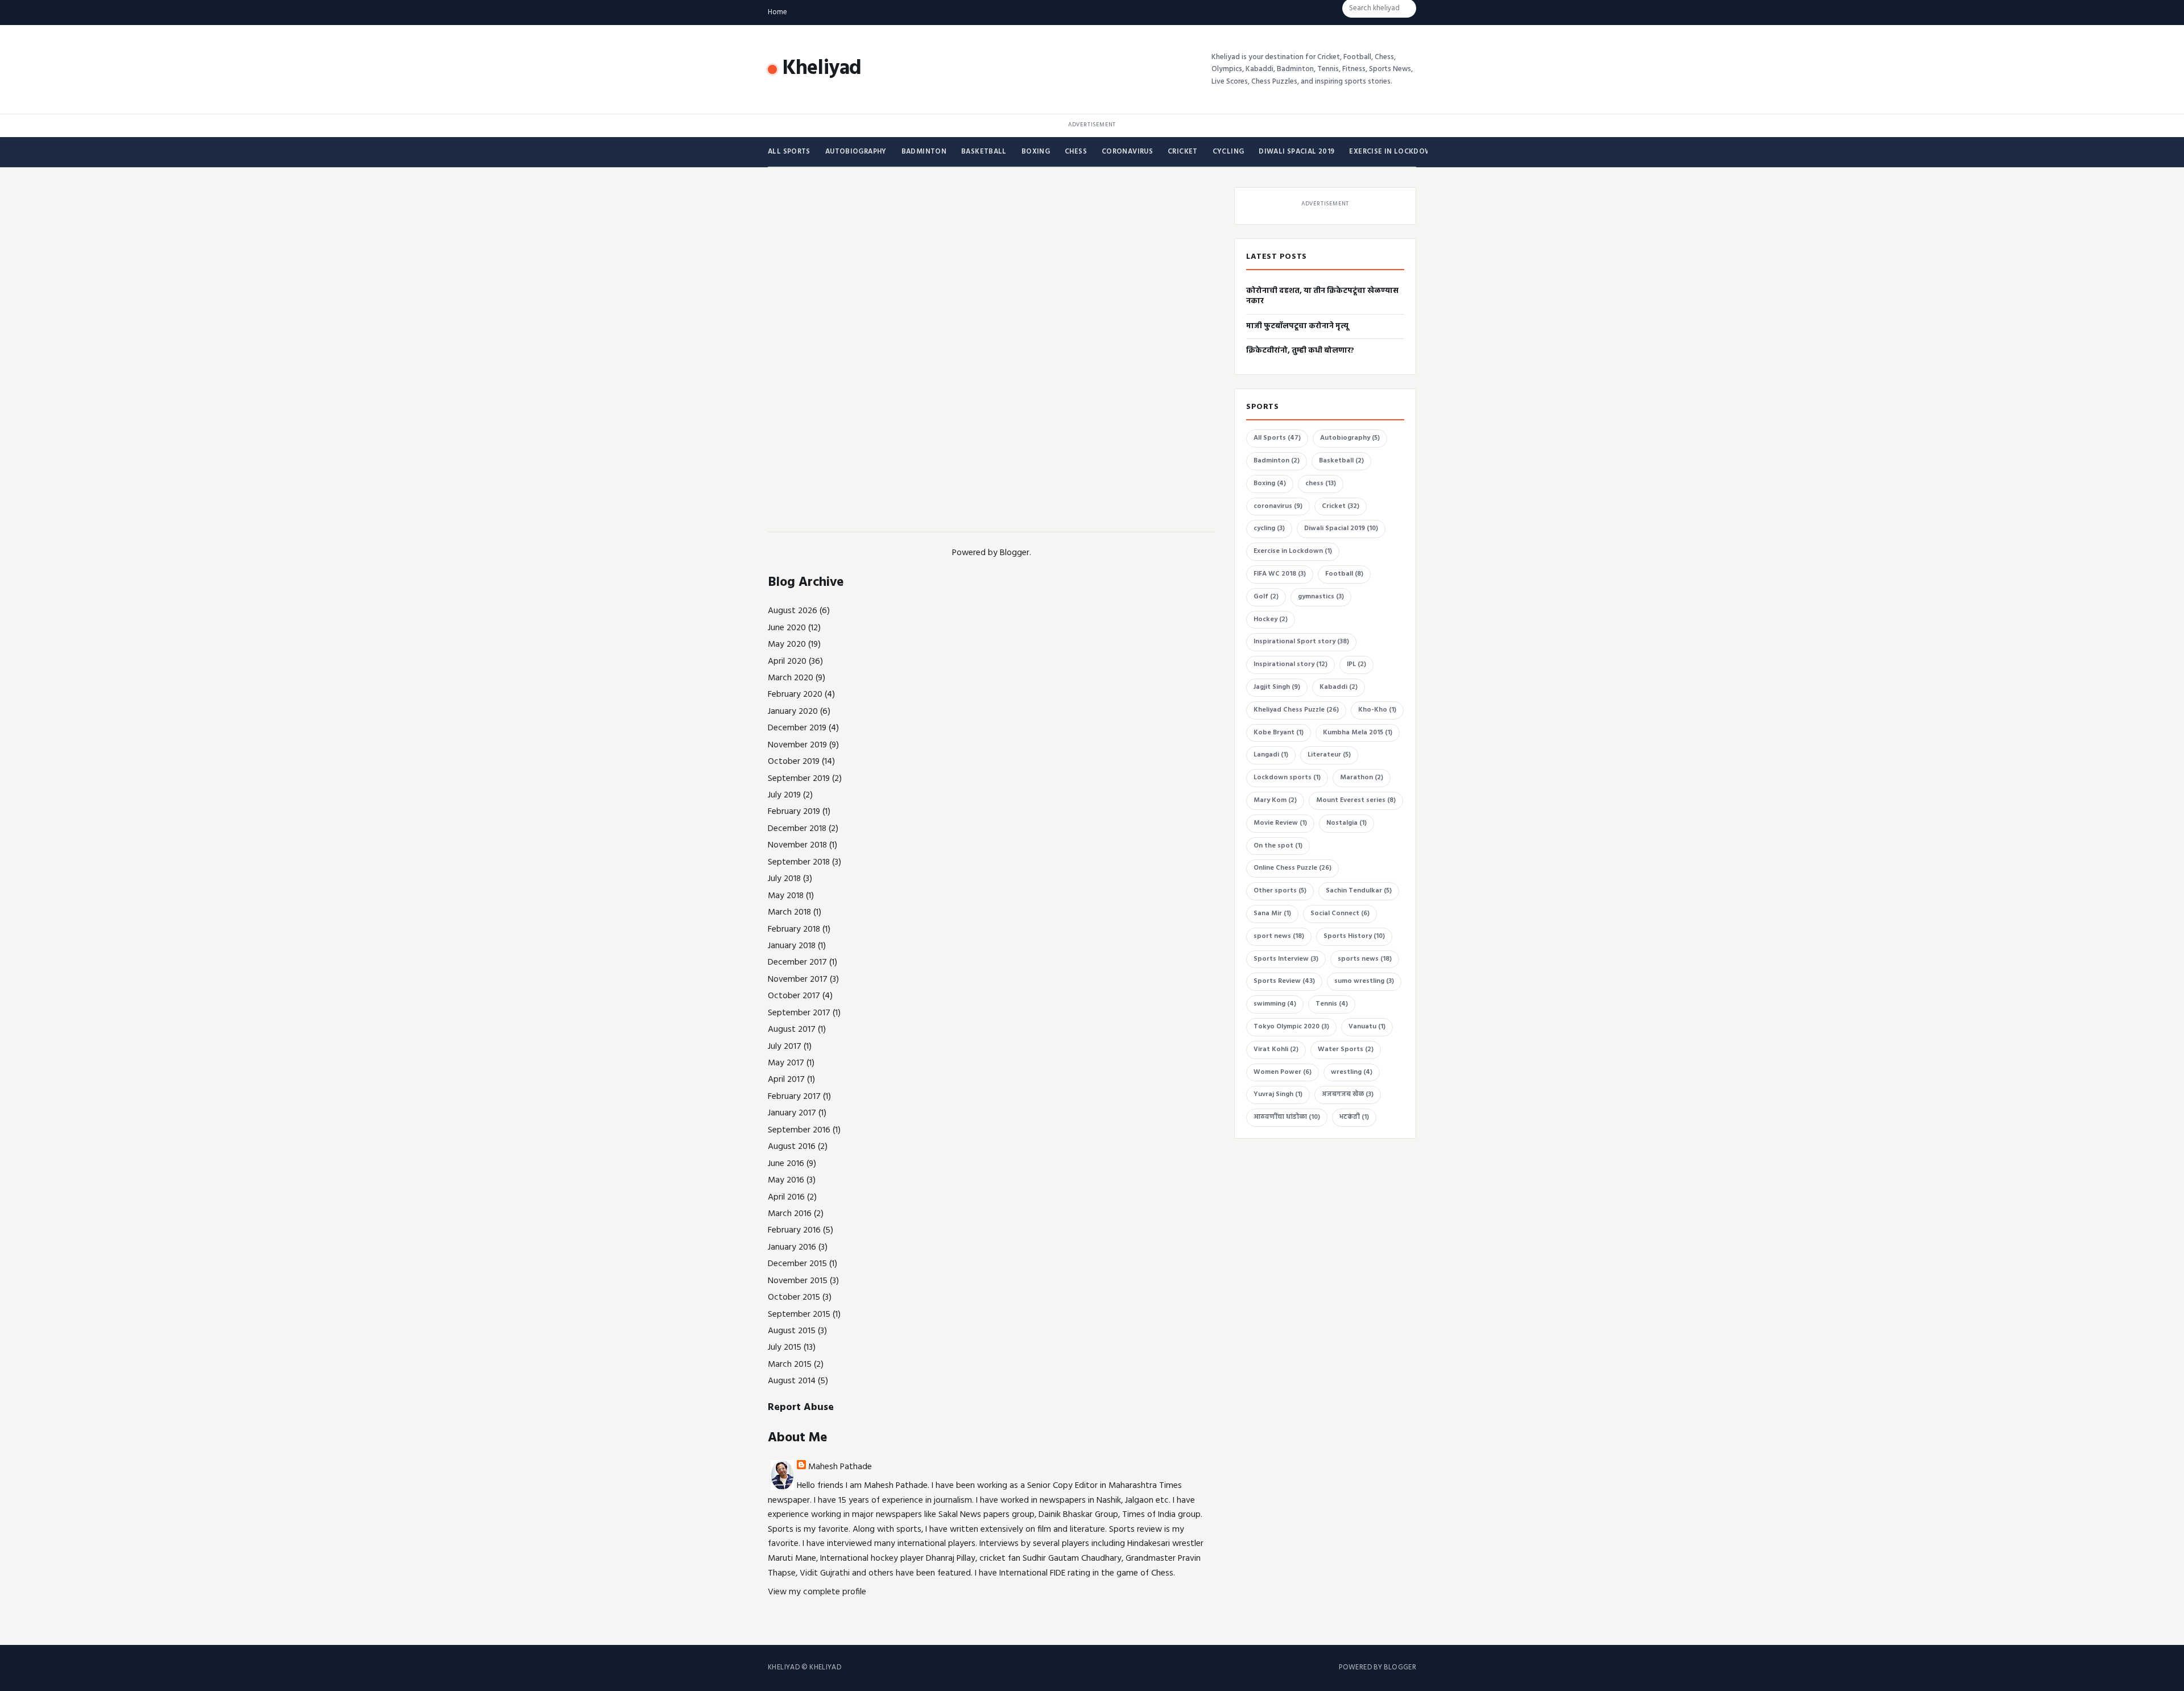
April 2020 (787, 661)
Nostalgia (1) (1347, 823)
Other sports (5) (1280, 891)
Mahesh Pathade (840, 1467)
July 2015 (785, 1347)
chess (1076, 152)
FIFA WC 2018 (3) (1280, 574)
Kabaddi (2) (1339, 687)
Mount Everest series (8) (1356, 800)
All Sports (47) (1277, 438)
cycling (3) (1269, 528)
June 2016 (786, 1164)
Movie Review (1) (1280, 823)
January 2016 (792, 1247)
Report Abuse (801, 1407)
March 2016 (790, 1214)
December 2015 (797, 1264)
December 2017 (797, 962)
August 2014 (792, 1381)
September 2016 (799, 1130)
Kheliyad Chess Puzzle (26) (1296, 710)
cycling (1228, 152)
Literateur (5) (1329, 755)
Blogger (1015, 553)
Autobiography (856, 152)
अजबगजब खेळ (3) (1348, 1094)
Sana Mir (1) (1272, 913)
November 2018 (797, 845)
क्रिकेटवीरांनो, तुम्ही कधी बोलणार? (1300, 351)
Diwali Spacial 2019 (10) (1341, 528)
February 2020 (795, 694)
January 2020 (793, 712)
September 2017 (799, 1013)
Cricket (1183, 152)
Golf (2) (1266, 597)
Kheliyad (822, 69)
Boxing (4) (1270, 483)
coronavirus (1127, 152)
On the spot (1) (1278, 846)
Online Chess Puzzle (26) (1292, 868)
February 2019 (794, 812)
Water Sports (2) (1346, 1049)
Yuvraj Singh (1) (1278, 1094)
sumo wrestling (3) (1364, 981)
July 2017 (785, 1047)
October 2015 (794, 1297)
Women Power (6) (1283, 1072)
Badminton (924, 152)
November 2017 (798, 979)
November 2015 (798, 1281)
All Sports (789, 152)
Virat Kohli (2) (1276, 1049)
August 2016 (792, 1147)
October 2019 (794, 762)
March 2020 (791, 678)
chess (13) (1321, 483)
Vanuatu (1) (1367, 1027)
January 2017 (792, 1113)
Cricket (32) (1341, 506)
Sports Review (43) (1284, 981)
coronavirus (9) (1278, 506)
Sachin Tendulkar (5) (1359, 891)
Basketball (984, 152)
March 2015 (790, 1365)
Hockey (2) (1271, 619)
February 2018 (794, 929)
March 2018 (789, 912)
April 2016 (786, 1197)
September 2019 (799, 779)
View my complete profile (817, 1592)
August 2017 (792, 1030)
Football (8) (1344, 574)
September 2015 (799, 1314)
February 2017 (794, 1097)
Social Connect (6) (1340, 913)
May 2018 (786, 896)
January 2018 (792, 946)
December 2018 (797, 829)
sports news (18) (1365, 959)
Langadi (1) (1271, 755)
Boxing (1036, 152)
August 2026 (793, 611)
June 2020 (787, 628)
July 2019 (784, 795)
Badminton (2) (1277, 461)
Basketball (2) (1341, 461)
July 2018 (784, 879)
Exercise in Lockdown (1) (1293, 551)
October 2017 (794, 996)
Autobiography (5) (1350, 438)
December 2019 (797, 728)
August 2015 (792, 1331)
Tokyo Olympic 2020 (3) (1291, 1027)
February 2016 (794, 1230)
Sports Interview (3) (1286, 959)
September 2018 (799, 862)
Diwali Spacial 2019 (1296, 152)
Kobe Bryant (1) (1279, 733)
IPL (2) (1356, 664)
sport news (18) (1279, 936)
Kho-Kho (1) (1377, 710)
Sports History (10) (1354, 936)
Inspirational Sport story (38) (1301, 642)
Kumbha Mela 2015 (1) (1358, 733)
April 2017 (786, 1080)
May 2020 (787, 644)
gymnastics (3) (1321, 597)
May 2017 (786, 1063)
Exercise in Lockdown (1393, 152)
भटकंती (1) (1354, 1117)
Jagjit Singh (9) (1277, 687)
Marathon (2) (1362, 778)
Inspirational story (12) (1290, 664)
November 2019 (797, 745)
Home (777, 12)
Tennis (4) (1332, 1004)
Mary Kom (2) (1275, 800)
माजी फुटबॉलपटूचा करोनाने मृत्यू (1297, 326)
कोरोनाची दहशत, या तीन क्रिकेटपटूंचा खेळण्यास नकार (1322, 296)
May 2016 (786, 1180)
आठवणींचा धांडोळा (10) (1287, 1117)
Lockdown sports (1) (1287, 778)
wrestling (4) (1352, 1072)
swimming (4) (1275, 1004)
